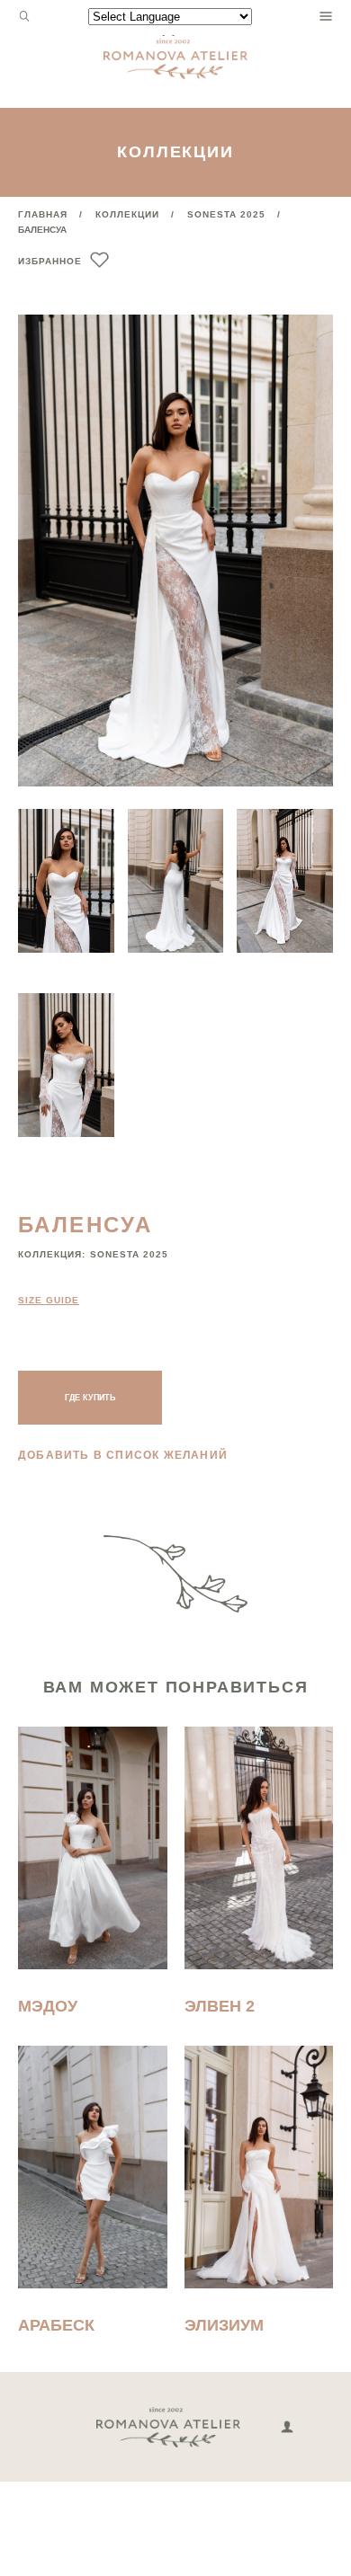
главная (43, 214)
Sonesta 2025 (226, 214)
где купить (90, 1398)
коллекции (127, 214)
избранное (50, 261)
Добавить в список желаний (123, 1455)
